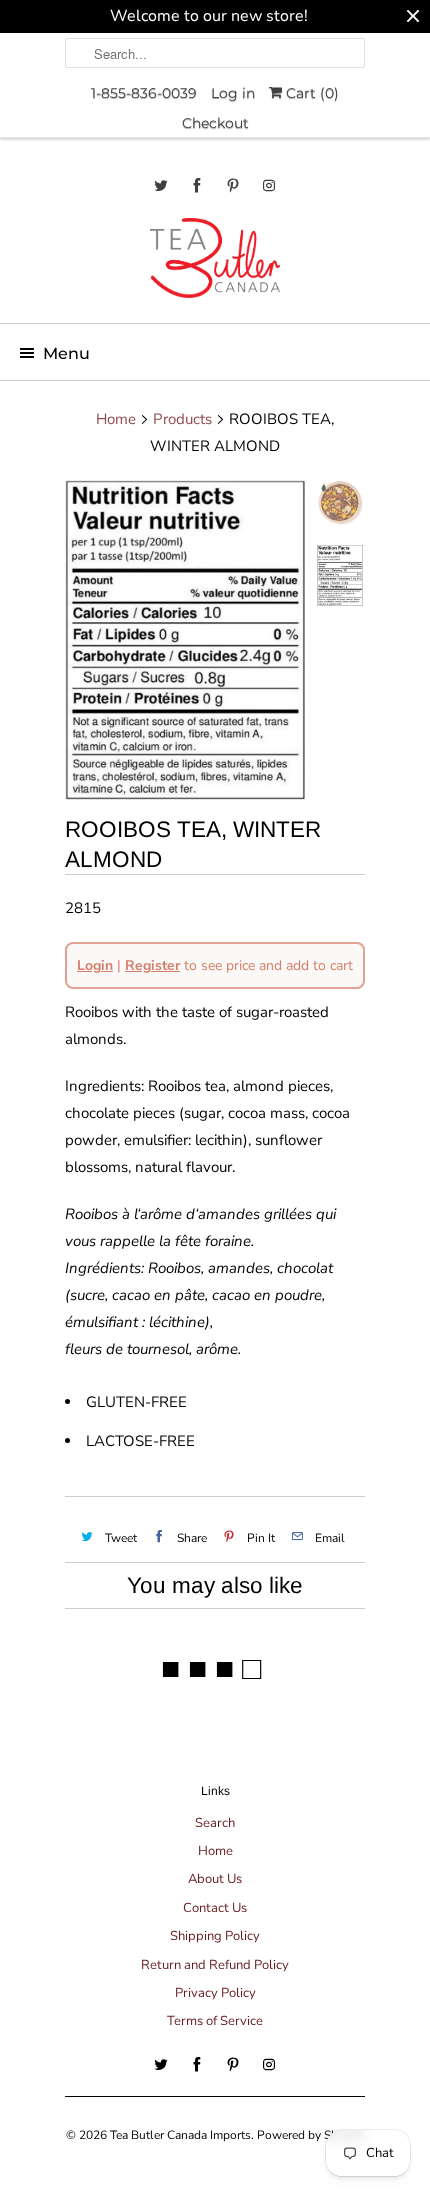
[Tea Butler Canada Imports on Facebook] (197, 185)
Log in (233, 93)
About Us (215, 1879)
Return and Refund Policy (215, 1965)
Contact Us (215, 1908)
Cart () (310, 93)
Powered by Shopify (311, 2135)
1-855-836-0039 (144, 93)
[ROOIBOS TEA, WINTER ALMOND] (185, 640)
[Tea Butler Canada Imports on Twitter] (161, 185)
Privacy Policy (215, 1993)
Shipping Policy (215, 1936)
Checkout (215, 123)
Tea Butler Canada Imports (180, 2135)
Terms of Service (215, 2021)
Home (215, 1851)
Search (215, 1823)
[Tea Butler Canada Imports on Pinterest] (233, 185)
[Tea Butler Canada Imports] (215, 263)
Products (182, 419)
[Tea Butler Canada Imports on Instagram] (269, 185)
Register (152, 965)
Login (95, 965)
